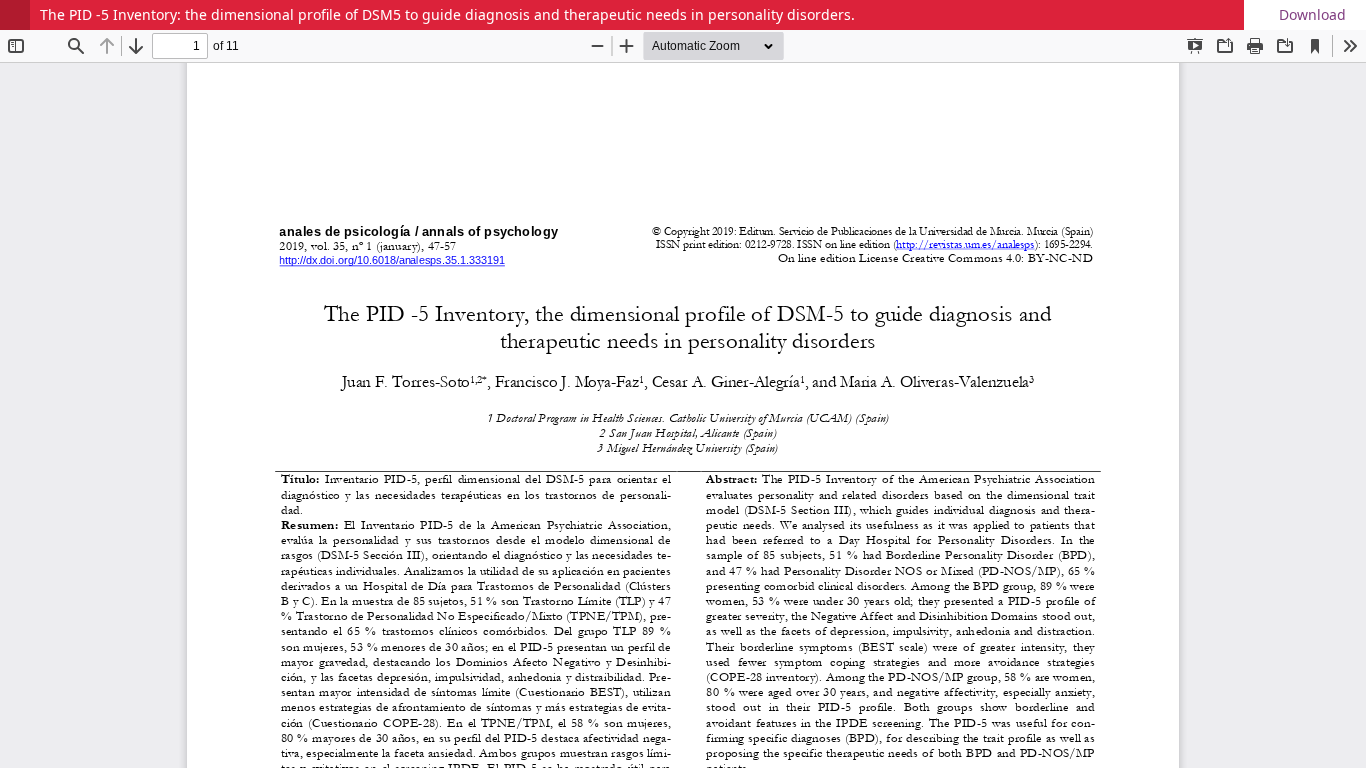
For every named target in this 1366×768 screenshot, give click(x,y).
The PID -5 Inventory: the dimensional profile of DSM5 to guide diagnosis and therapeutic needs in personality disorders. (447, 14)
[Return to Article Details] (15, 15)
